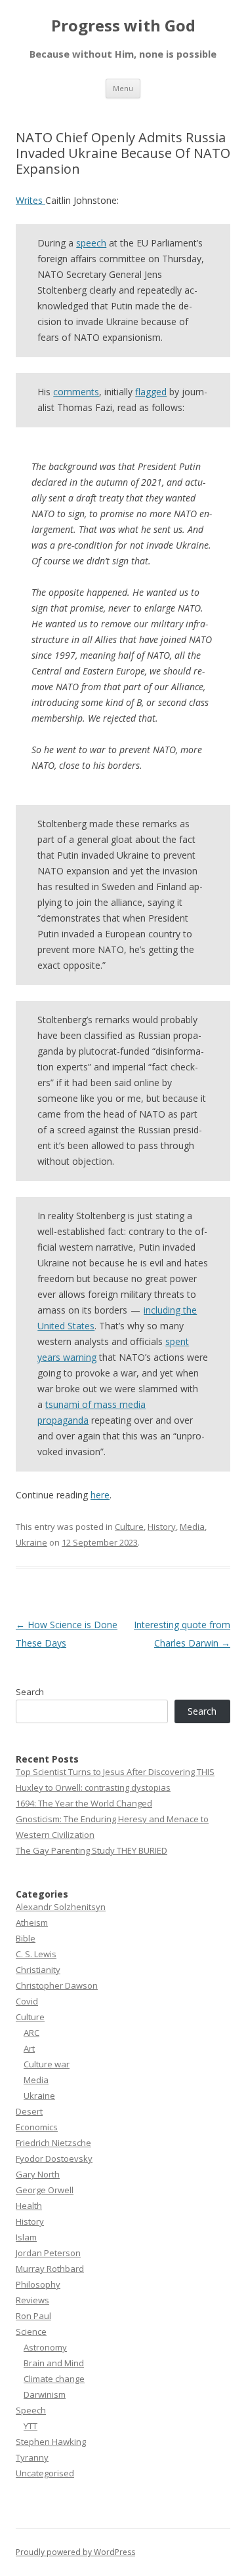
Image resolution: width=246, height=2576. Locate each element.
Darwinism (45, 2394)
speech (91, 243)
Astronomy (45, 2347)
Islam (26, 2237)
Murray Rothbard (50, 2269)
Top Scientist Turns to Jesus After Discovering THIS (115, 1772)
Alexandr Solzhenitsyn (61, 1907)
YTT (31, 2426)
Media (192, 1527)
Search (30, 1692)
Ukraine (31, 1542)
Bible (26, 1938)
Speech (31, 2410)
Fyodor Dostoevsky (54, 2158)
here (100, 1495)
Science (31, 2332)
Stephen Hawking (51, 2442)
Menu (123, 88)
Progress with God (123, 26)
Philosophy (38, 2284)
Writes (31, 200)
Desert (29, 2111)
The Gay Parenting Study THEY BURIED (92, 1850)
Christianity (38, 1970)
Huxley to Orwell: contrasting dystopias (93, 1787)
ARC (31, 2033)
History (162, 1527)
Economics (37, 2127)
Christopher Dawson (57, 1985)
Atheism (32, 1922)
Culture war (47, 2064)
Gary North (38, 2174)
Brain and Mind (54, 2363)
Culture (129, 1527)
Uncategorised (45, 2473)
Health (29, 2206)
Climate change (54, 2379)
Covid (27, 2001)
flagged (151, 392)
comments (76, 392)
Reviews (32, 2300)
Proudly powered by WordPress (75, 2552)
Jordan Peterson (48, 2253)
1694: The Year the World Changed (84, 1803)
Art (29, 2048)
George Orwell (45, 2190)
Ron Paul (33, 2316)
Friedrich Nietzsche (53, 2143)
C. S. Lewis (36, 1954)
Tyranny (32, 2457)
